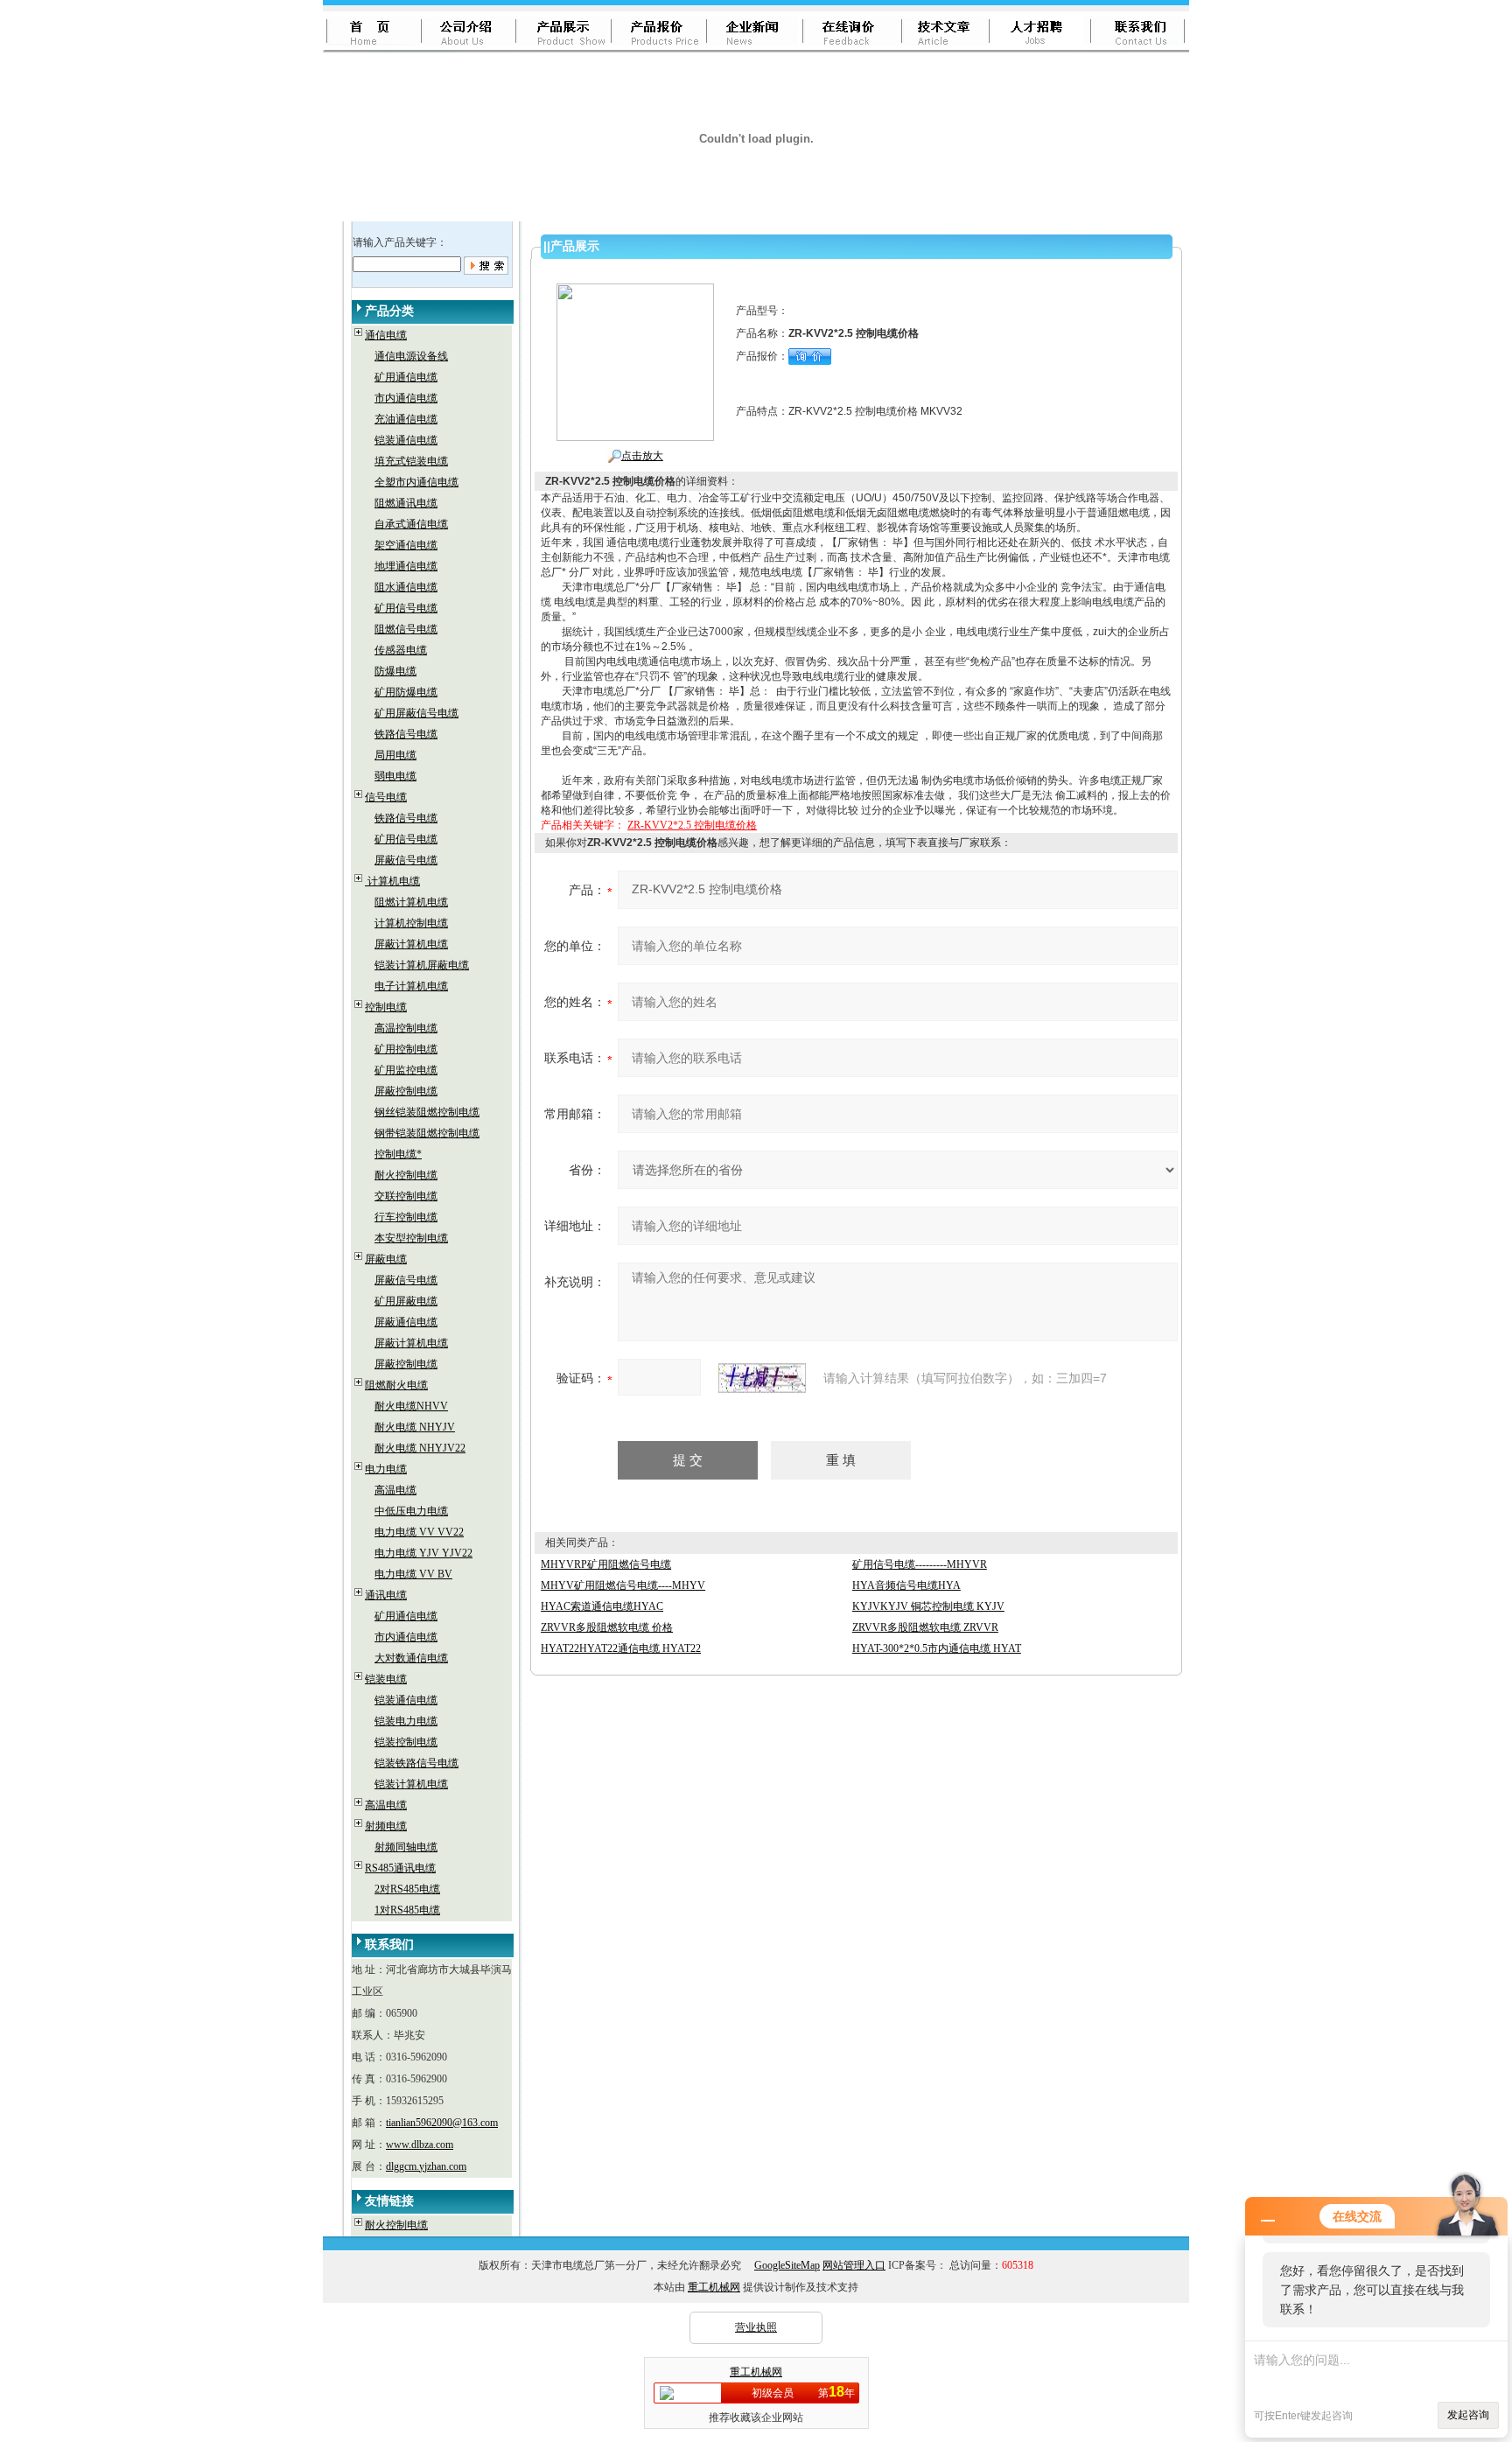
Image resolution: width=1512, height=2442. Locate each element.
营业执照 (756, 2327)
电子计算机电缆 (411, 986)
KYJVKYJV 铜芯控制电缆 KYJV (928, 1606)
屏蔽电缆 (386, 1259)
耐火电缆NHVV (411, 1406)
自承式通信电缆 (411, 524)
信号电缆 (386, 797)
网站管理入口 (854, 2265)
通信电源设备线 (411, 356)
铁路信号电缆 (406, 734)
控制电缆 (386, 1007)
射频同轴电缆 (406, 1847)
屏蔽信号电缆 (406, 860)
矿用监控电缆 (406, 1070)
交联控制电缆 (406, 1196)
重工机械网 (714, 2287)
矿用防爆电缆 (406, 692)
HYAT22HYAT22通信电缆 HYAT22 (621, 1648)
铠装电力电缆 (406, 1721)
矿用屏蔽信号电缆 (416, 713)
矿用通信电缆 (406, 377)
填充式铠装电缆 (411, 461)
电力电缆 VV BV (413, 1574)
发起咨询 (1468, 2415)
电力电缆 (386, 1469)
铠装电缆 (386, 1679)
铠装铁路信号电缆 (416, 1763)
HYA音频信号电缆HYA (906, 1585)
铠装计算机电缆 (411, 1784)
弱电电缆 (395, 776)
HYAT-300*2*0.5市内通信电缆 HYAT (937, 1648)
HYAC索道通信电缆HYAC (602, 1606)
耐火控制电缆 (406, 1175)
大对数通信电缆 (411, 1658)
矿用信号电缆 (406, 608)
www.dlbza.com (420, 2145)
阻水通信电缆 (406, 587)
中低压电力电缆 (411, 1511)
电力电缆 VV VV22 (419, 1532)
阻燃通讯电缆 (406, 503)
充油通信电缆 (406, 419)
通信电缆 (386, 335)
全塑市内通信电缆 (416, 482)
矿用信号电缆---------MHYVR (920, 1564)
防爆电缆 (395, 671)
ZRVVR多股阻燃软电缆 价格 (607, 1627)
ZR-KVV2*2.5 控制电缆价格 (692, 825)
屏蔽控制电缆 (406, 1091)
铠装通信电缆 (406, 440)
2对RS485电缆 (407, 1889)
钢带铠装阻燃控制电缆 (427, 1133)
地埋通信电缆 (406, 566)
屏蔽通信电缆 (406, 1322)
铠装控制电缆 (406, 1742)
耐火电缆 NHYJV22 (420, 1448)
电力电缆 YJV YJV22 (423, 1553)
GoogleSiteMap (787, 2265)
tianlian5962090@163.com (442, 2123)
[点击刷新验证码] (762, 1378)
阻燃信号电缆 (406, 629)
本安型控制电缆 (411, 1238)
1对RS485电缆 (407, 1910)
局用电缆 (395, 755)
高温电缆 (395, 1490)
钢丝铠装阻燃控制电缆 (427, 1112)
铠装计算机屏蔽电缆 (422, 965)
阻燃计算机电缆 (411, 902)
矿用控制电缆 (406, 1049)
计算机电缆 (392, 881)
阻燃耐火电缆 (396, 1385)
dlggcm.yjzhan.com (426, 2166)
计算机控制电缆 (411, 923)
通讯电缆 (386, 1595)
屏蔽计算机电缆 (411, 944)
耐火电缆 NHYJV (415, 1427)
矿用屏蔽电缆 (406, 1301)
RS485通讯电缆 (400, 1868)
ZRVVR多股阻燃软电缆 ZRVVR (925, 1627)
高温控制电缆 (406, 1028)
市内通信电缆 (406, 398)
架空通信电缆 (406, 545)
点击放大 (642, 456)
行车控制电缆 (406, 1217)
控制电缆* (398, 1154)
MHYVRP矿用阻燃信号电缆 (606, 1564)
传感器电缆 (401, 650)
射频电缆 (386, 1826)
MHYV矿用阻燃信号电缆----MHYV (623, 1585)
